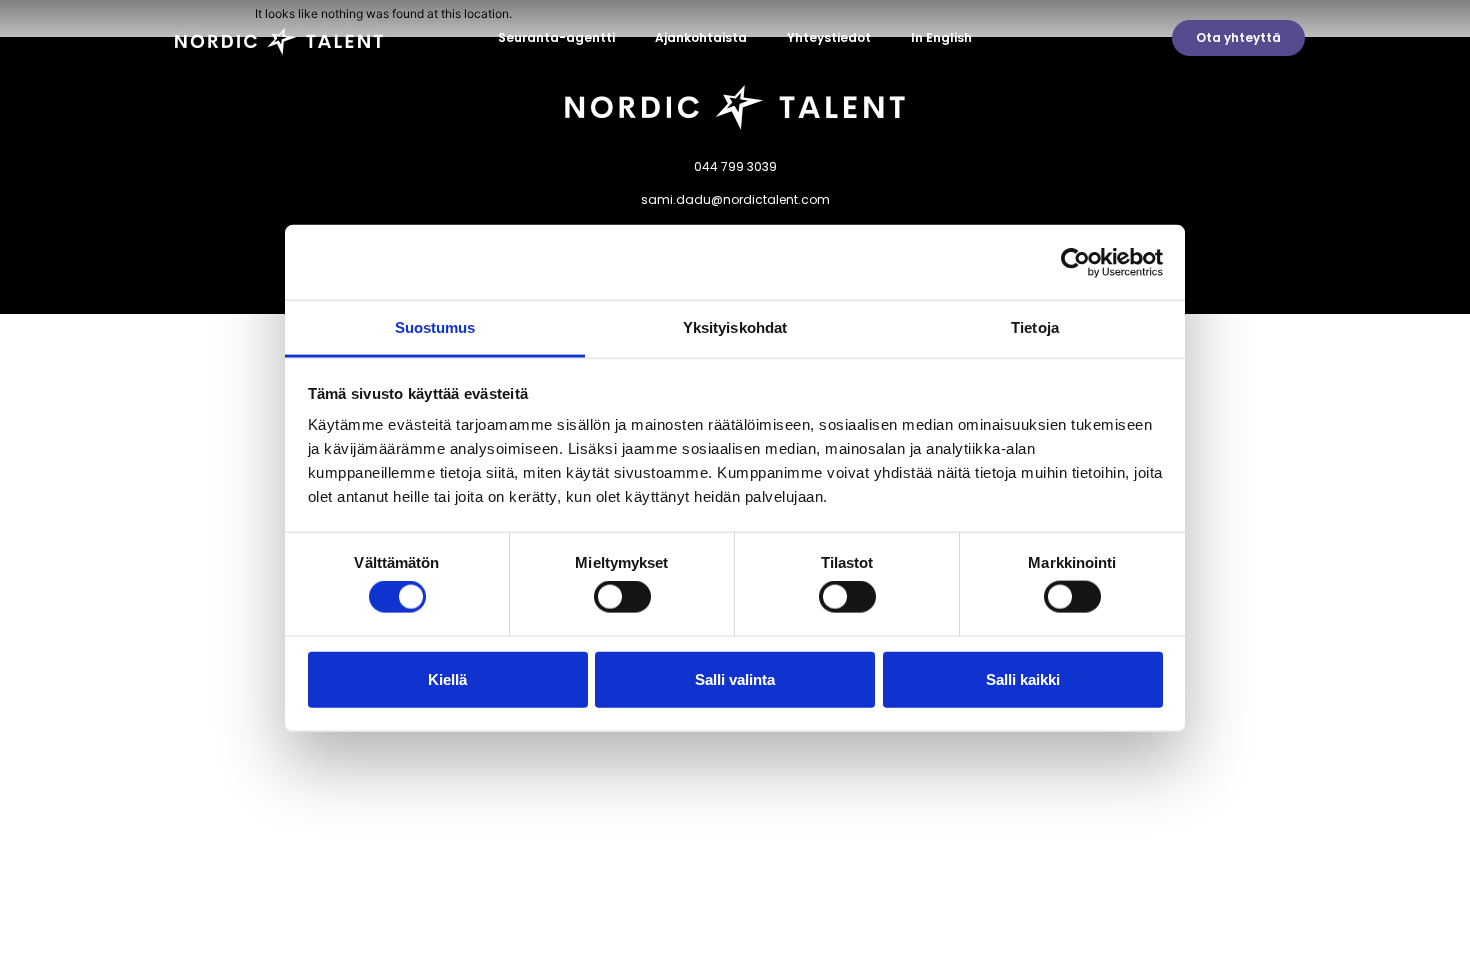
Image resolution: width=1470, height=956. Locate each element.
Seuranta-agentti (556, 37)
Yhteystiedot (829, 37)
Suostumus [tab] (435, 327)
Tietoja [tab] (1035, 327)
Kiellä (447, 678)
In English (941, 37)
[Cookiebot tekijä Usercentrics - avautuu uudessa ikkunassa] (1075, 262)
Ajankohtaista (701, 37)
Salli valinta (735, 678)
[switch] (622, 597)
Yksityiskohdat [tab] (735, 327)
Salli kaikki (1023, 678)
